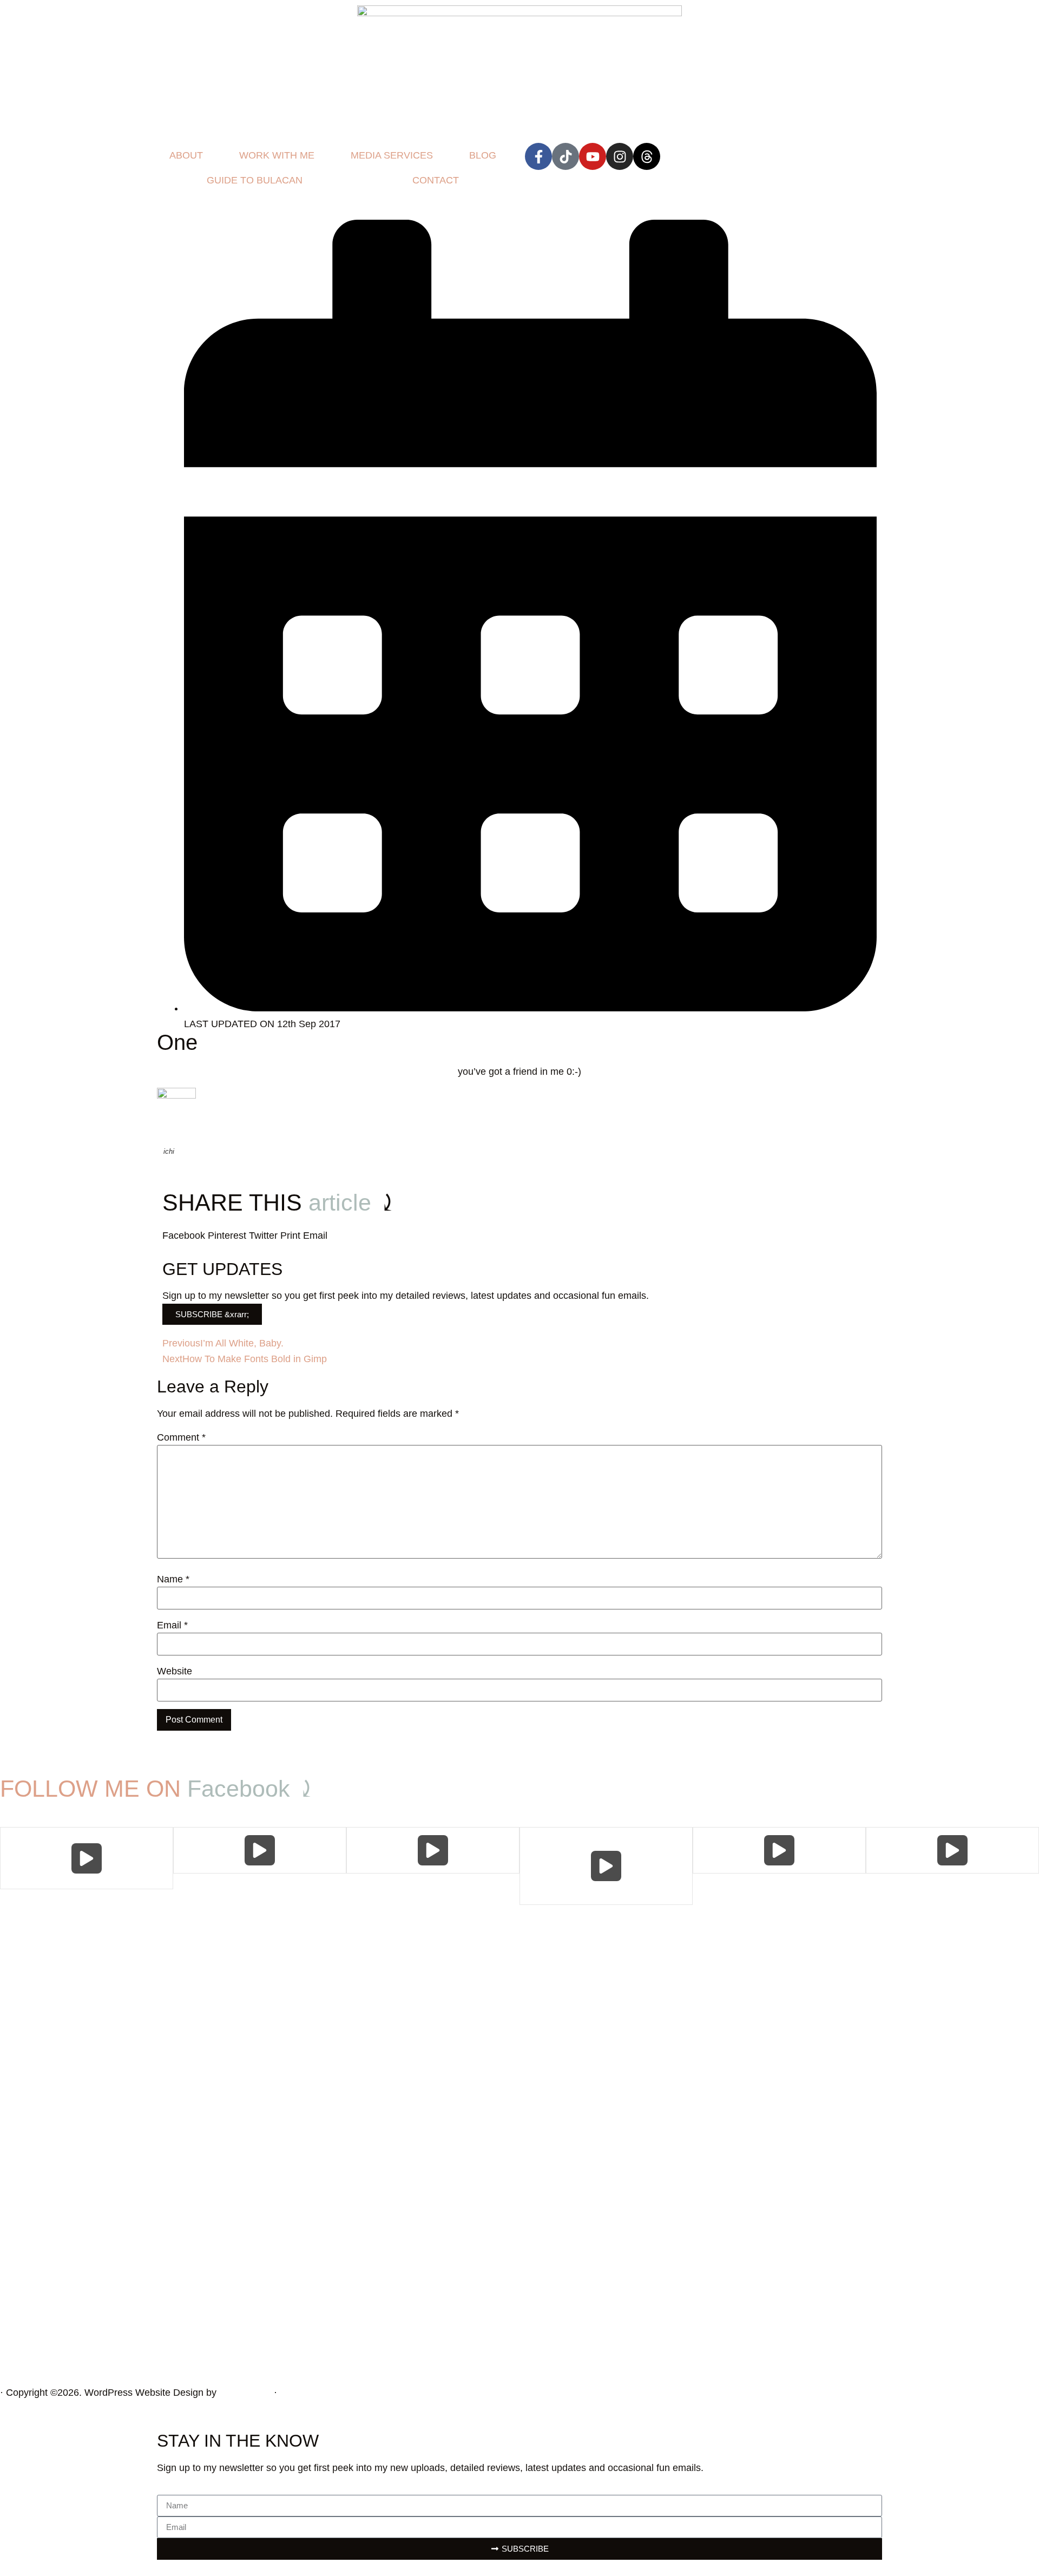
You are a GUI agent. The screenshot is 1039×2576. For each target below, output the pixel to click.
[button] (184, 1236)
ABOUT (186, 155)
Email (172, 1625)
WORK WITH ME (277, 155)
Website (175, 1671)
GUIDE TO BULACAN (255, 180)
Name (173, 1579)
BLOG (483, 155)
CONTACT (436, 180)
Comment (181, 1437)
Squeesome (245, 2393)
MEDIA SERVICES (392, 155)
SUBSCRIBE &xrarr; (212, 1314)
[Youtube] (593, 156)
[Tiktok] (565, 156)
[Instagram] (620, 156)
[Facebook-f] (538, 156)
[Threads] (647, 156)
